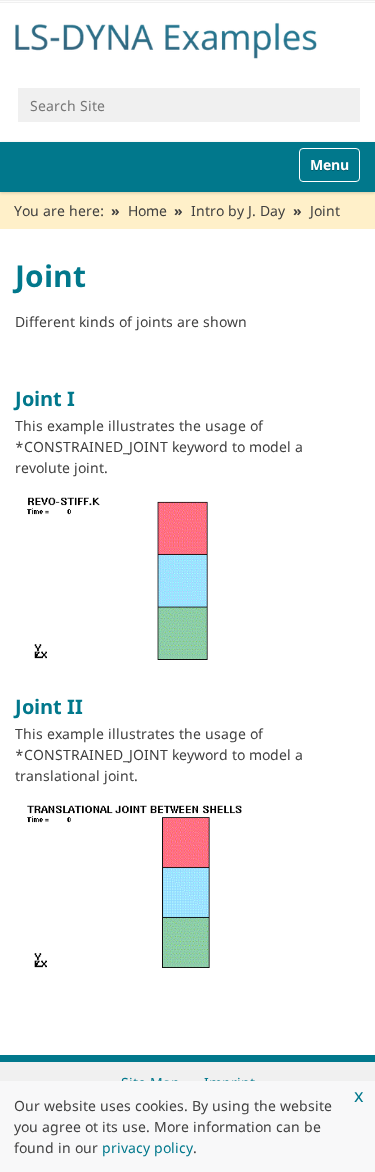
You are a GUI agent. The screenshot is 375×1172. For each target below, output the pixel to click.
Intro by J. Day (238, 210)
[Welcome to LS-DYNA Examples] (187, 37)
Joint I (45, 398)
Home (147, 210)
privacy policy (147, 1147)
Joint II (49, 706)
